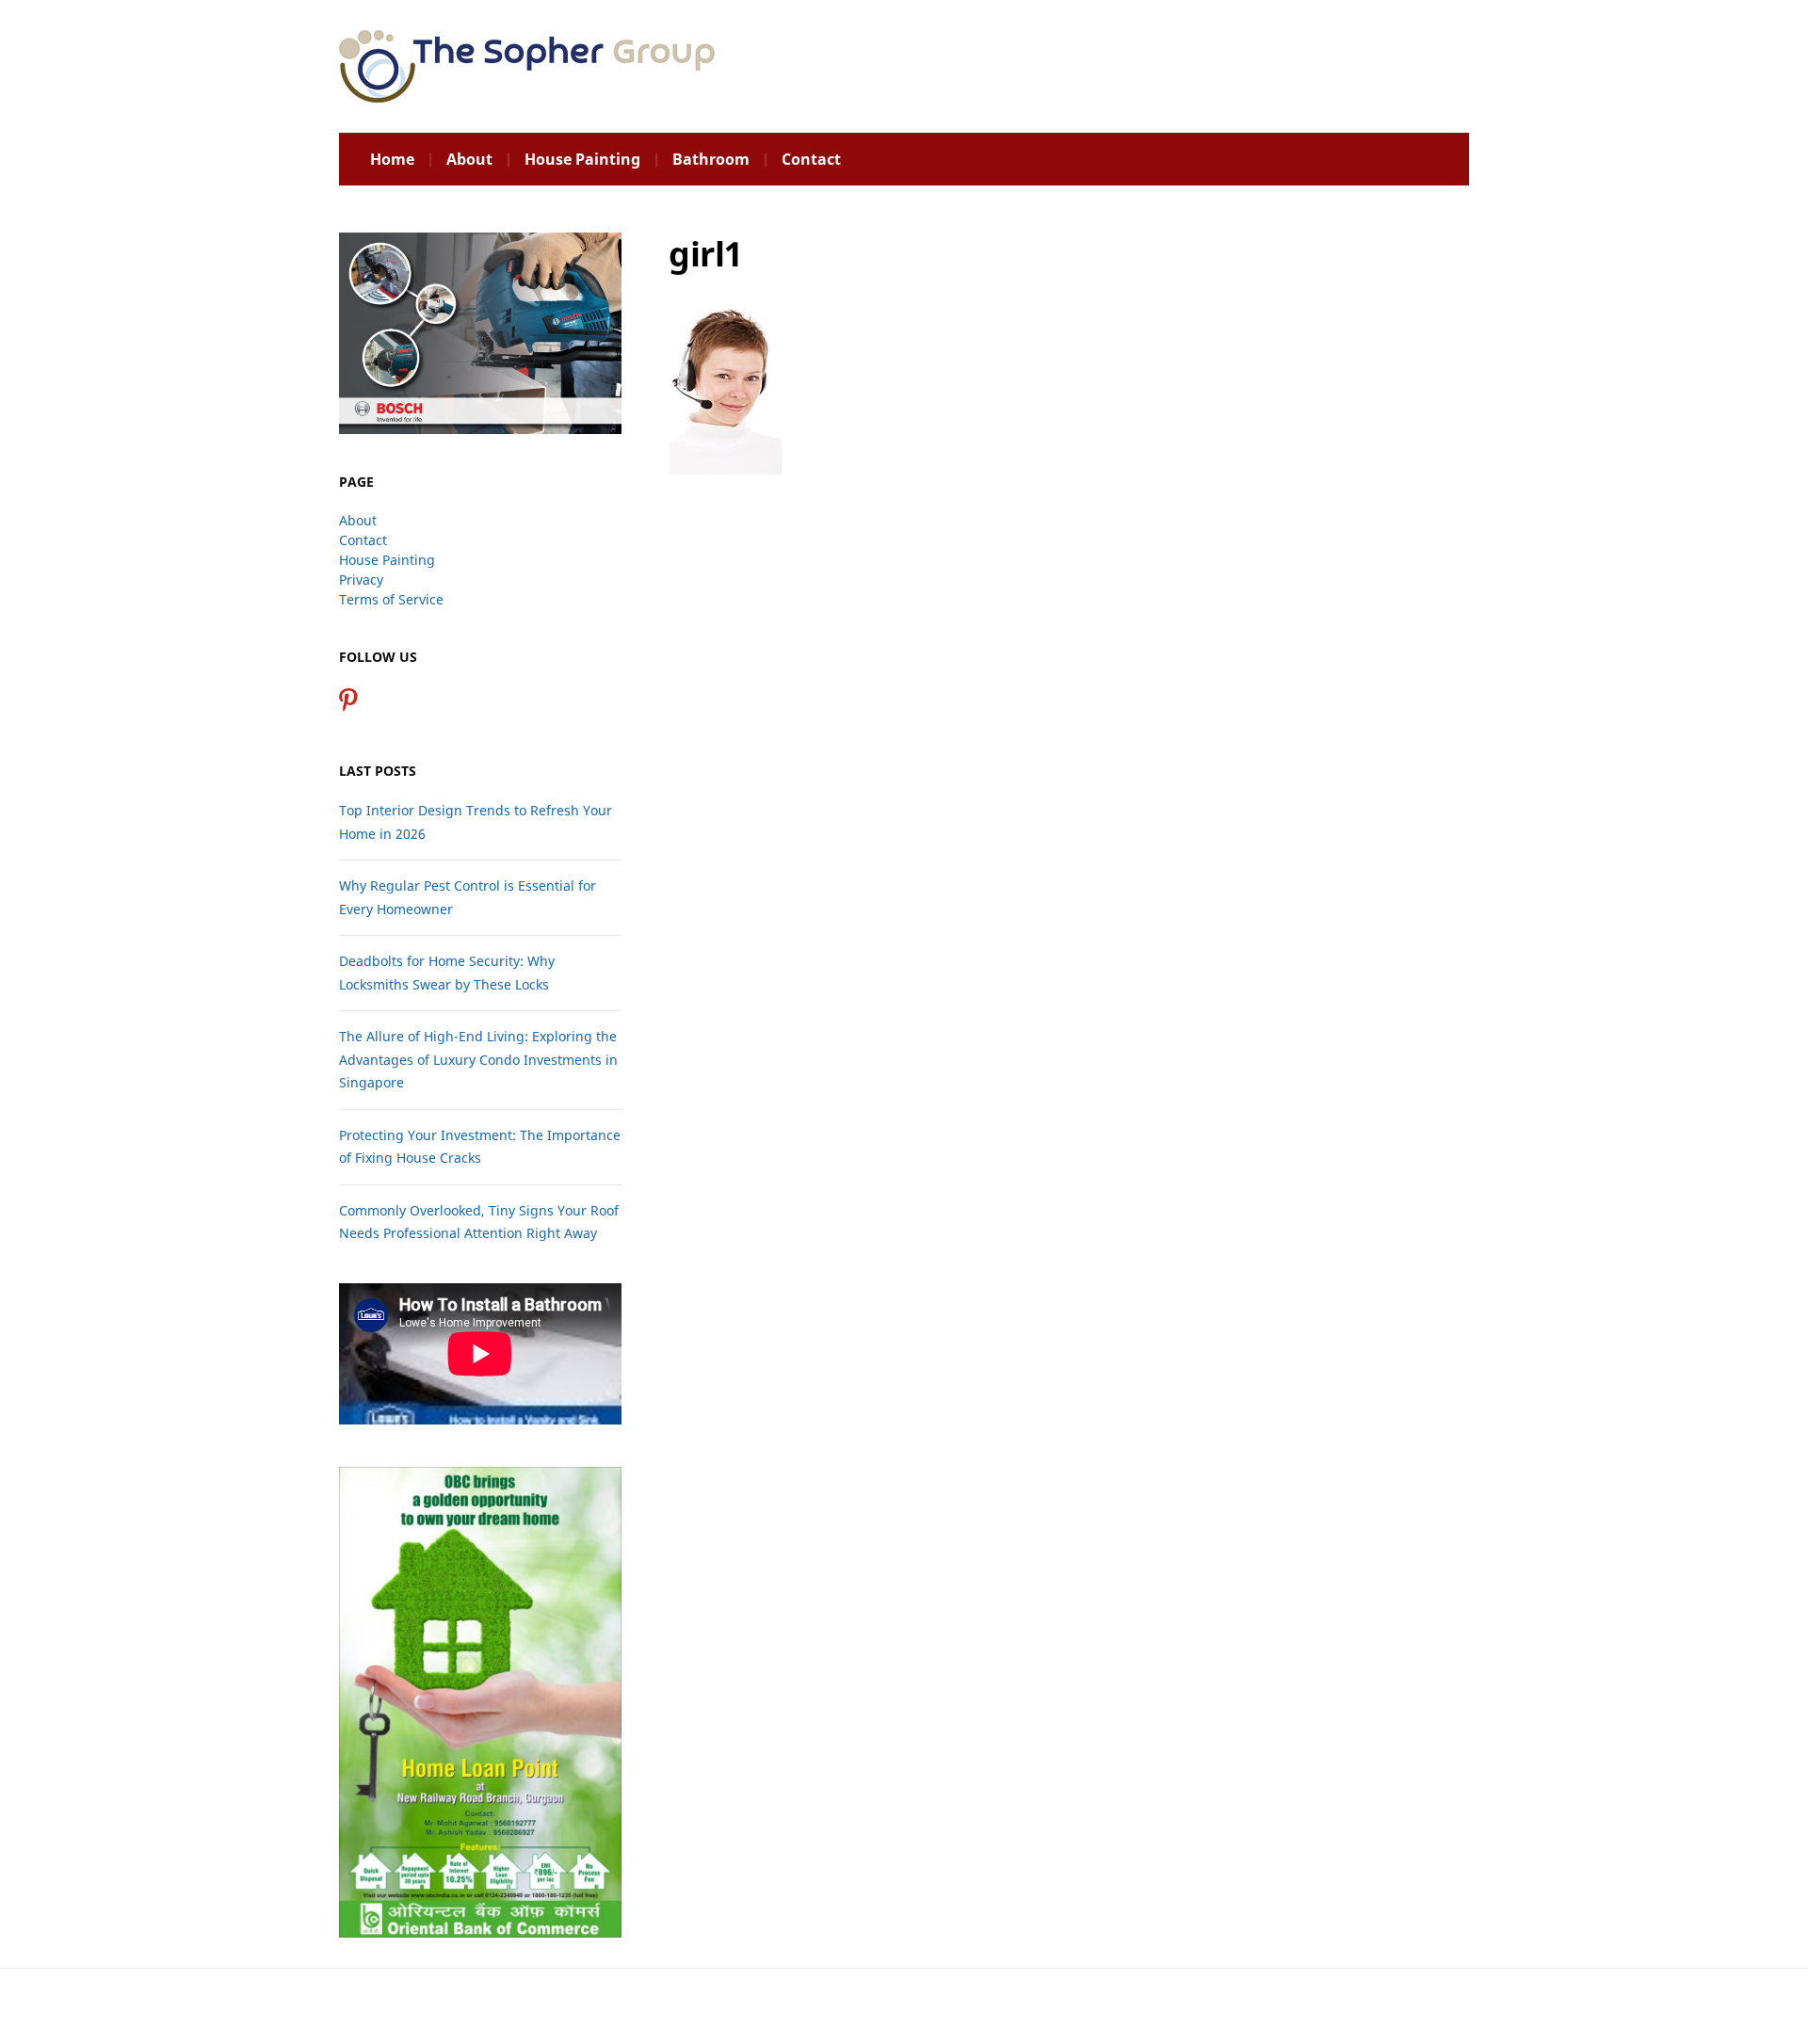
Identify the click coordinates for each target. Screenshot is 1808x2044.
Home (392, 159)
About (469, 159)
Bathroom (711, 159)
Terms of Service (391, 599)
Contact (811, 159)
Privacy (361, 579)
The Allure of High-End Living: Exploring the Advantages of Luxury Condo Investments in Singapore (478, 1059)
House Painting (582, 159)
